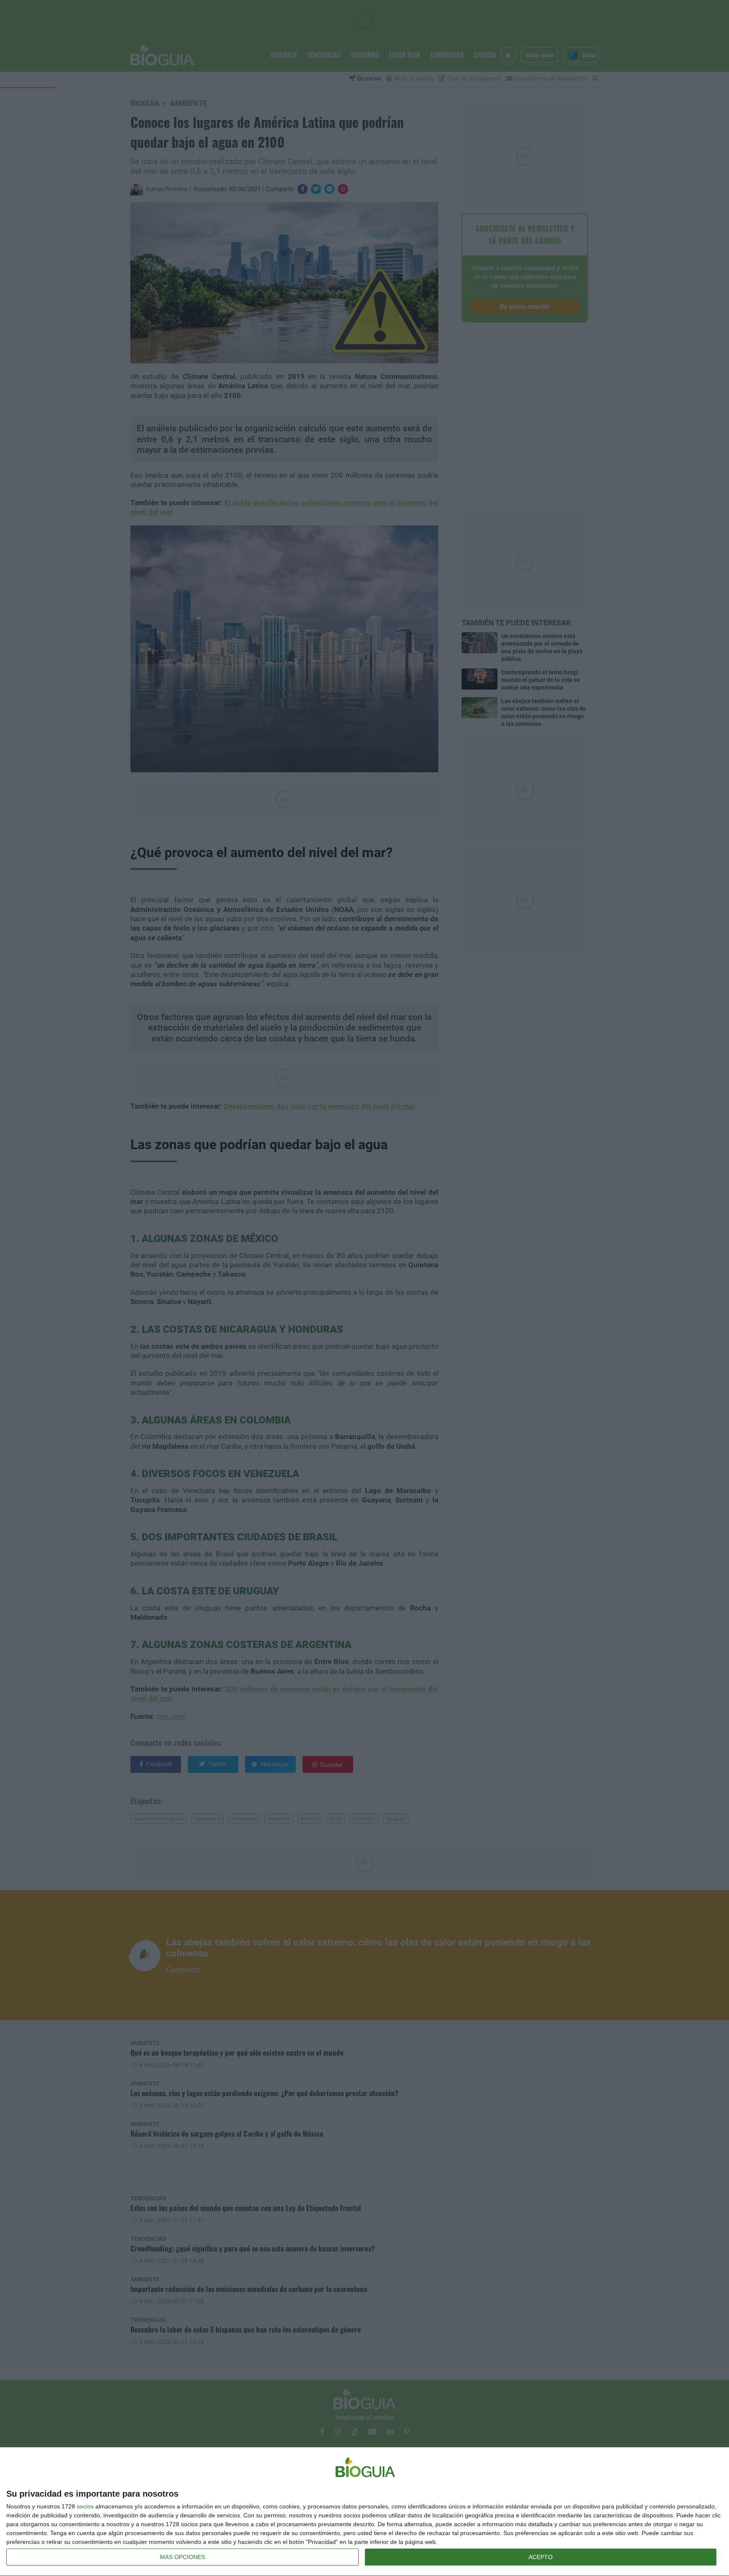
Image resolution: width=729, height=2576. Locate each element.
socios (85, 2506)
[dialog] (364, 2512)
